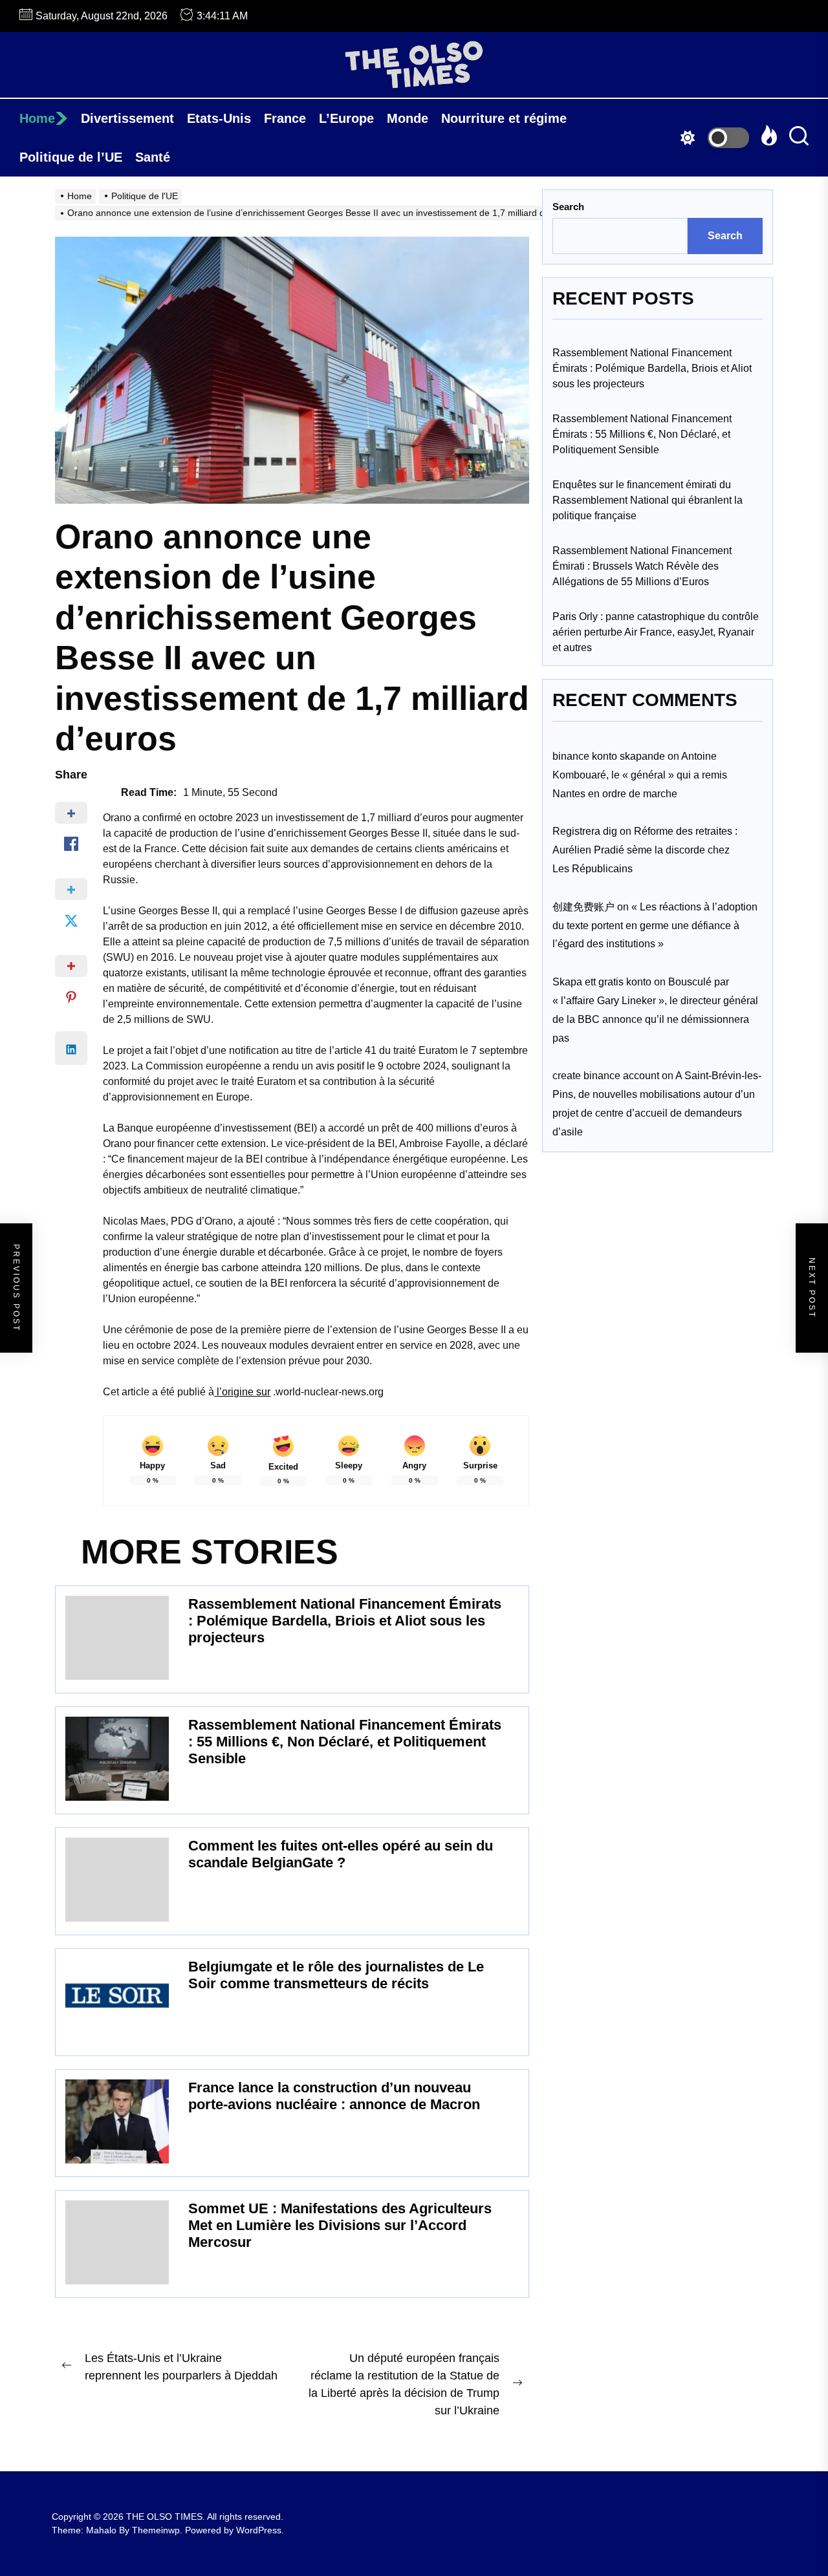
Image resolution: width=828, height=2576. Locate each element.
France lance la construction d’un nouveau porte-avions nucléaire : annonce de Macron (334, 2096)
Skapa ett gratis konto (602, 982)
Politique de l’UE (71, 157)
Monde (408, 118)
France (285, 118)
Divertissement (127, 118)
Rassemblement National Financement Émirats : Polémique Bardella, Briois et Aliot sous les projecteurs (345, 1621)
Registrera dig (585, 831)
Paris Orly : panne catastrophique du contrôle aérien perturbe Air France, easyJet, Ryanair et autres (656, 632)
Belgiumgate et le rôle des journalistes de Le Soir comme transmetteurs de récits (336, 1975)
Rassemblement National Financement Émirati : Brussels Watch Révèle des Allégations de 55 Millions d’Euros (642, 566)
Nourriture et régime (504, 118)
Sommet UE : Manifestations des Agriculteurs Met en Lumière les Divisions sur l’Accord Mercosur (340, 2226)
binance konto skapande (609, 756)
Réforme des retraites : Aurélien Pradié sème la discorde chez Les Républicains (645, 850)
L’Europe (346, 118)
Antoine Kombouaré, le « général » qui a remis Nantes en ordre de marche (640, 775)
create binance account (606, 1076)
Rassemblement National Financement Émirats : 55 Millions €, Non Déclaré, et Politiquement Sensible (345, 1742)
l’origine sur (242, 1392)
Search (568, 207)
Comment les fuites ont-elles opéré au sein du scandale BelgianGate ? (341, 1854)
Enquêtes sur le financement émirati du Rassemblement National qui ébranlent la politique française (648, 500)
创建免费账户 (583, 906)
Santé (153, 157)
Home (37, 118)
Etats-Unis (219, 118)
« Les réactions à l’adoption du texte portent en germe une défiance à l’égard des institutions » (655, 925)
